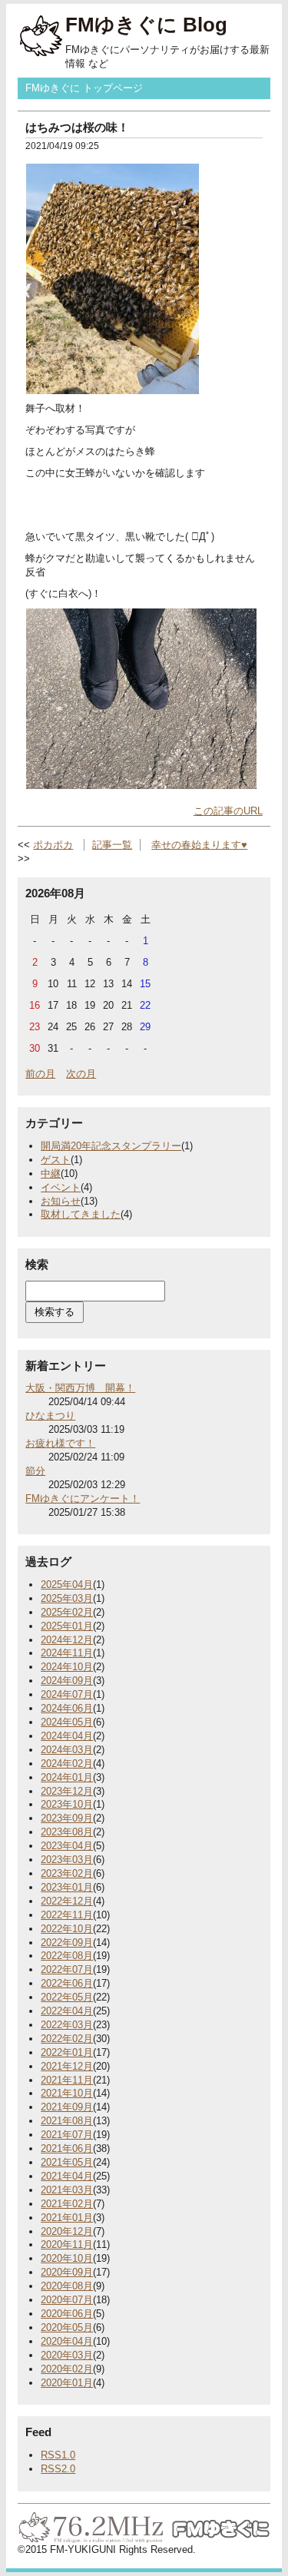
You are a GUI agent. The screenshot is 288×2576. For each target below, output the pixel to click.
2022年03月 (67, 2025)
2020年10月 (67, 2258)
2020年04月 (67, 2341)
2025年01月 (67, 1626)
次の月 (81, 1074)
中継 (51, 1174)
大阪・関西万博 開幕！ (80, 1388)
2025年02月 (67, 1612)
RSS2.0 (58, 2469)
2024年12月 (67, 1640)
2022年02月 (67, 2039)
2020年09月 (67, 2272)
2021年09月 (67, 2107)
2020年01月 (67, 2383)
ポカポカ (53, 845)
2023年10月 (67, 1804)
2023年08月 (67, 1832)
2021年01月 (67, 2218)
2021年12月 (67, 2066)
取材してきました (81, 1214)
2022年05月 (67, 1997)
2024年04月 (67, 1736)
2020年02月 (67, 2369)
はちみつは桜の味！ (77, 127)
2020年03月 (67, 2355)
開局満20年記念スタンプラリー (111, 1146)
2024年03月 (67, 1750)
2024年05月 (67, 1722)
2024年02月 (67, 1764)
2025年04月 (67, 1585)
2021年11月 (67, 2080)
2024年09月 (67, 1681)
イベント (61, 1187)
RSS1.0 (58, 2455)
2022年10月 (67, 1929)
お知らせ (61, 1201)
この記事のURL (228, 811)
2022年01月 (67, 2052)
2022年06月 (67, 1983)
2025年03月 (67, 1598)
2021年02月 (67, 2204)
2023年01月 (67, 1887)
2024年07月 (67, 1694)
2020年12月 (67, 2231)
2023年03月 (67, 1860)
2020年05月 (67, 2327)
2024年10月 (67, 1667)
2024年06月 (67, 1708)
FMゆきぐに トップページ (84, 88)
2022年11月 (67, 1915)
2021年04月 (67, 2176)
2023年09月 (67, 1818)
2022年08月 (67, 1956)
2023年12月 (67, 1791)
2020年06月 (67, 2314)
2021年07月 (67, 2135)
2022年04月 (67, 2011)
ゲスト (56, 1160)
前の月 (40, 1074)
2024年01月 (67, 1777)
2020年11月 (67, 2244)
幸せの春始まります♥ (199, 845)
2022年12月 (67, 1901)
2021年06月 (67, 2148)
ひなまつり (50, 1416)
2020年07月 (67, 2300)
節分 (35, 1471)
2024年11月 (67, 1653)
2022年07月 (67, 1969)
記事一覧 (112, 845)
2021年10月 (67, 2093)
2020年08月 (67, 2286)
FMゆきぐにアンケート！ (83, 1499)
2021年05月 (67, 2162)
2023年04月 (67, 1846)
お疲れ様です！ (60, 1443)
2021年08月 (67, 2121)
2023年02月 (67, 1873)
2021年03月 (67, 2190)
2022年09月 (67, 1943)
